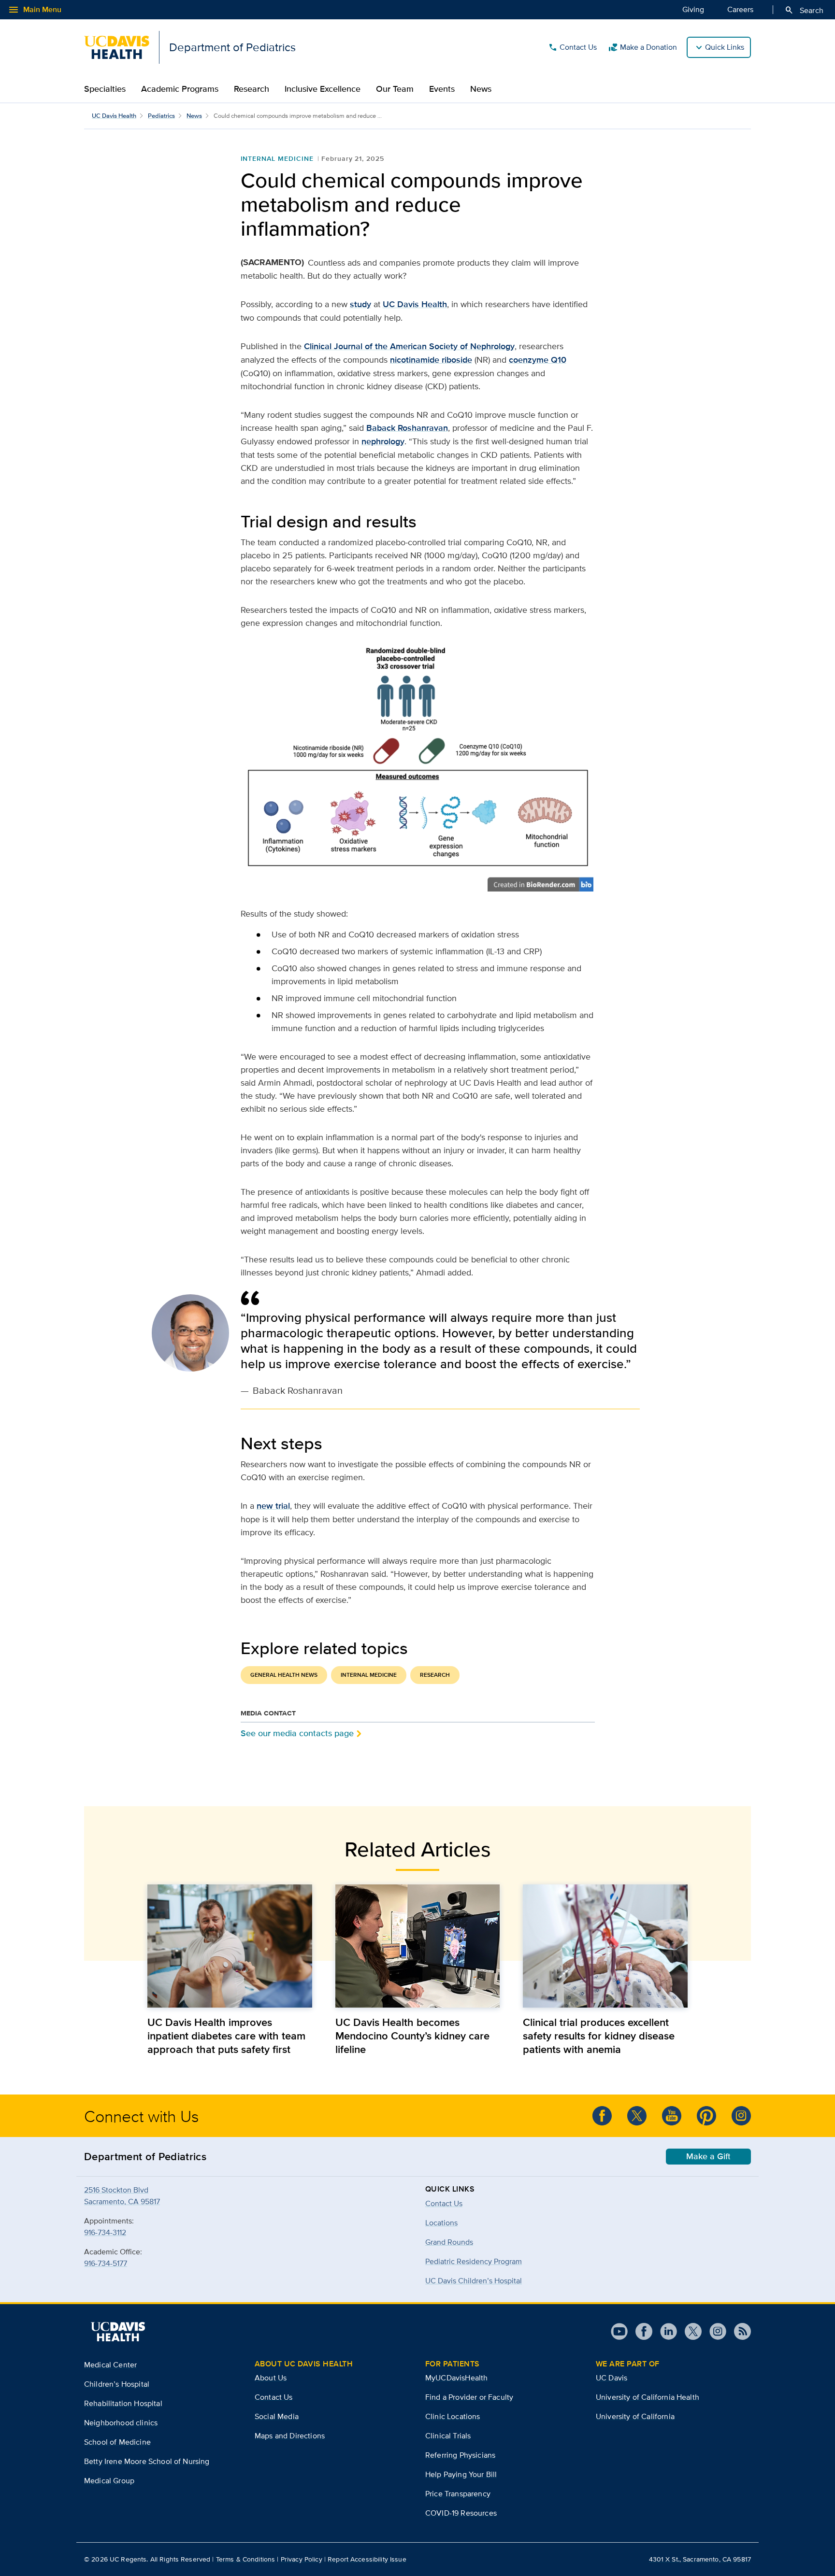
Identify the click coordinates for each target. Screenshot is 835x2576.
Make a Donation (643, 47)
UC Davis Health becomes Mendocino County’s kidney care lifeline (412, 2036)
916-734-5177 (106, 2263)
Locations (441, 2223)
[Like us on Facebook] (602, 2116)
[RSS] (739, 2331)
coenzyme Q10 (538, 360)
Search (804, 10)
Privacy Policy (302, 2559)
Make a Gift (708, 2156)
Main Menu (35, 10)
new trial (273, 1506)
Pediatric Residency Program (474, 2261)
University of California (635, 2416)
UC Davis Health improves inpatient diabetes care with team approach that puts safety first (226, 2036)
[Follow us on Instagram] (741, 2116)
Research (252, 89)
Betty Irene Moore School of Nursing (147, 2461)
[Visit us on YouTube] (619, 2331)
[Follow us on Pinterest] (706, 2116)
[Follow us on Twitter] (637, 2116)
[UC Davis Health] (118, 2332)
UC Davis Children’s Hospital (474, 2281)
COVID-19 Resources (461, 2513)
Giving (693, 9)
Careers (740, 9)
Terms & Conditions (246, 2559)
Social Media (277, 2416)
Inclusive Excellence (323, 89)
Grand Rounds (449, 2242)
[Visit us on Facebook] (640, 2331)
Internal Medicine (277, 158)
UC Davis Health (114, 116)
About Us (271, 2378)
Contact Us (572, 47)
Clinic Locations (453, 2416)
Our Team (395, 89)
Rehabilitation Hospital (123, 2403)
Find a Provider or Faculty (469, 2397)
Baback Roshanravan (407, 428)
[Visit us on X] (689, 2331)
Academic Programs (180, 89)
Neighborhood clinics (121, 2423)
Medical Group (109, 2481)
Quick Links (725, 47)
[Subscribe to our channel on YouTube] (672, 2116)
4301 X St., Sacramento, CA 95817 (700, 2559)
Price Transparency (458, 2494)
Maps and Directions (290, 2436)
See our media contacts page (297, 1733)
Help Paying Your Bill (461, 2474)
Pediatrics (161, 116)
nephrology (383, 441)
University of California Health (648, 2397)
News (481, 89)
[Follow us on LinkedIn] (665, 2331)
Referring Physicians (460, 2455)
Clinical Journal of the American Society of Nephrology (409, 346)
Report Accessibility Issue (367, 2559)
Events (442, 89)
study (360, 304)
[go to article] (230, 1946)
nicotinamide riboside (431, 360)
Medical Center (110, 2365)
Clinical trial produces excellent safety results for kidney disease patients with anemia (599, 2036)
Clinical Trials (448, 2436)
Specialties (105, 89)
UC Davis (612, 2378)
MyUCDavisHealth (456, 2378)
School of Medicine (117, 2442)
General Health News (284, 1675)
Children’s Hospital (117, 2384)
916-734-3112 (105, 2232)
